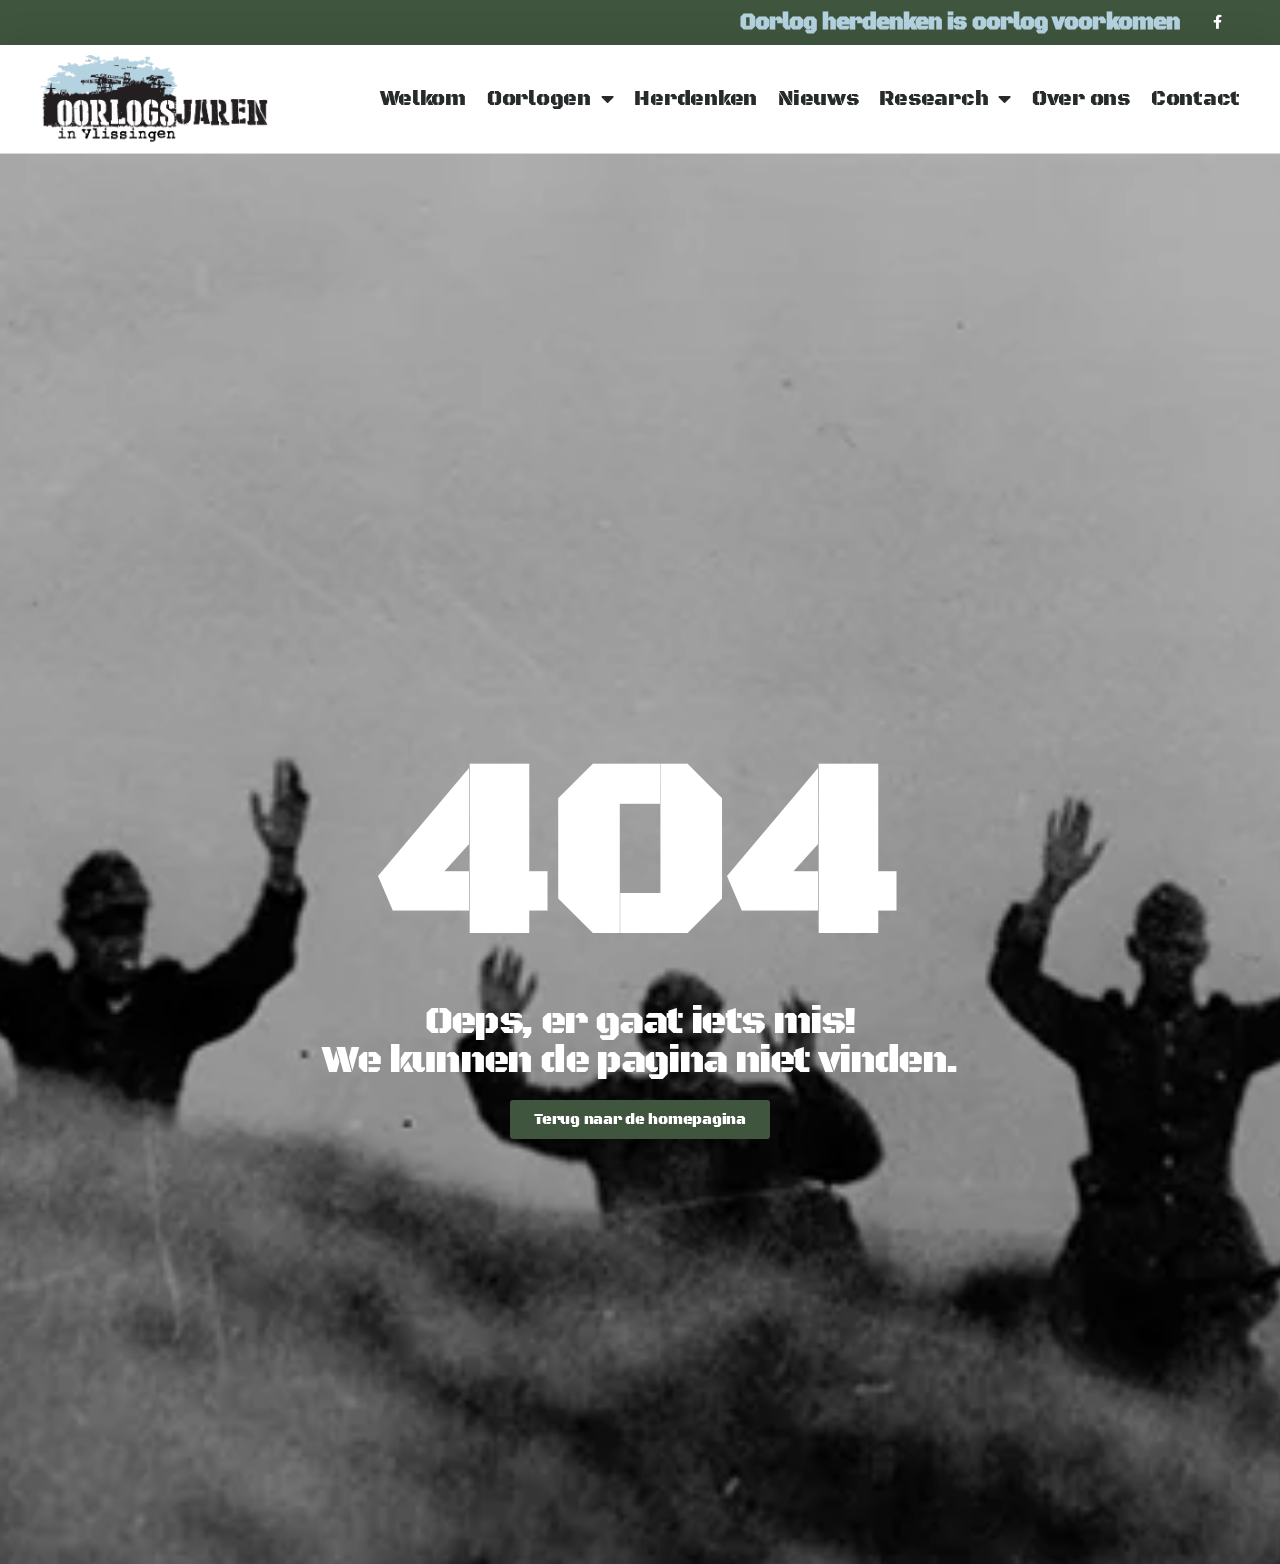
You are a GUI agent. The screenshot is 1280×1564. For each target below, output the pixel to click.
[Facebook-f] (1217, 22)
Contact (1195, 99)
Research (933, 99)
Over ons (1081, 99)
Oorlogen (539, 99)
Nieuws (818, 99)
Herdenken (695, 99)
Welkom (423, 99)
